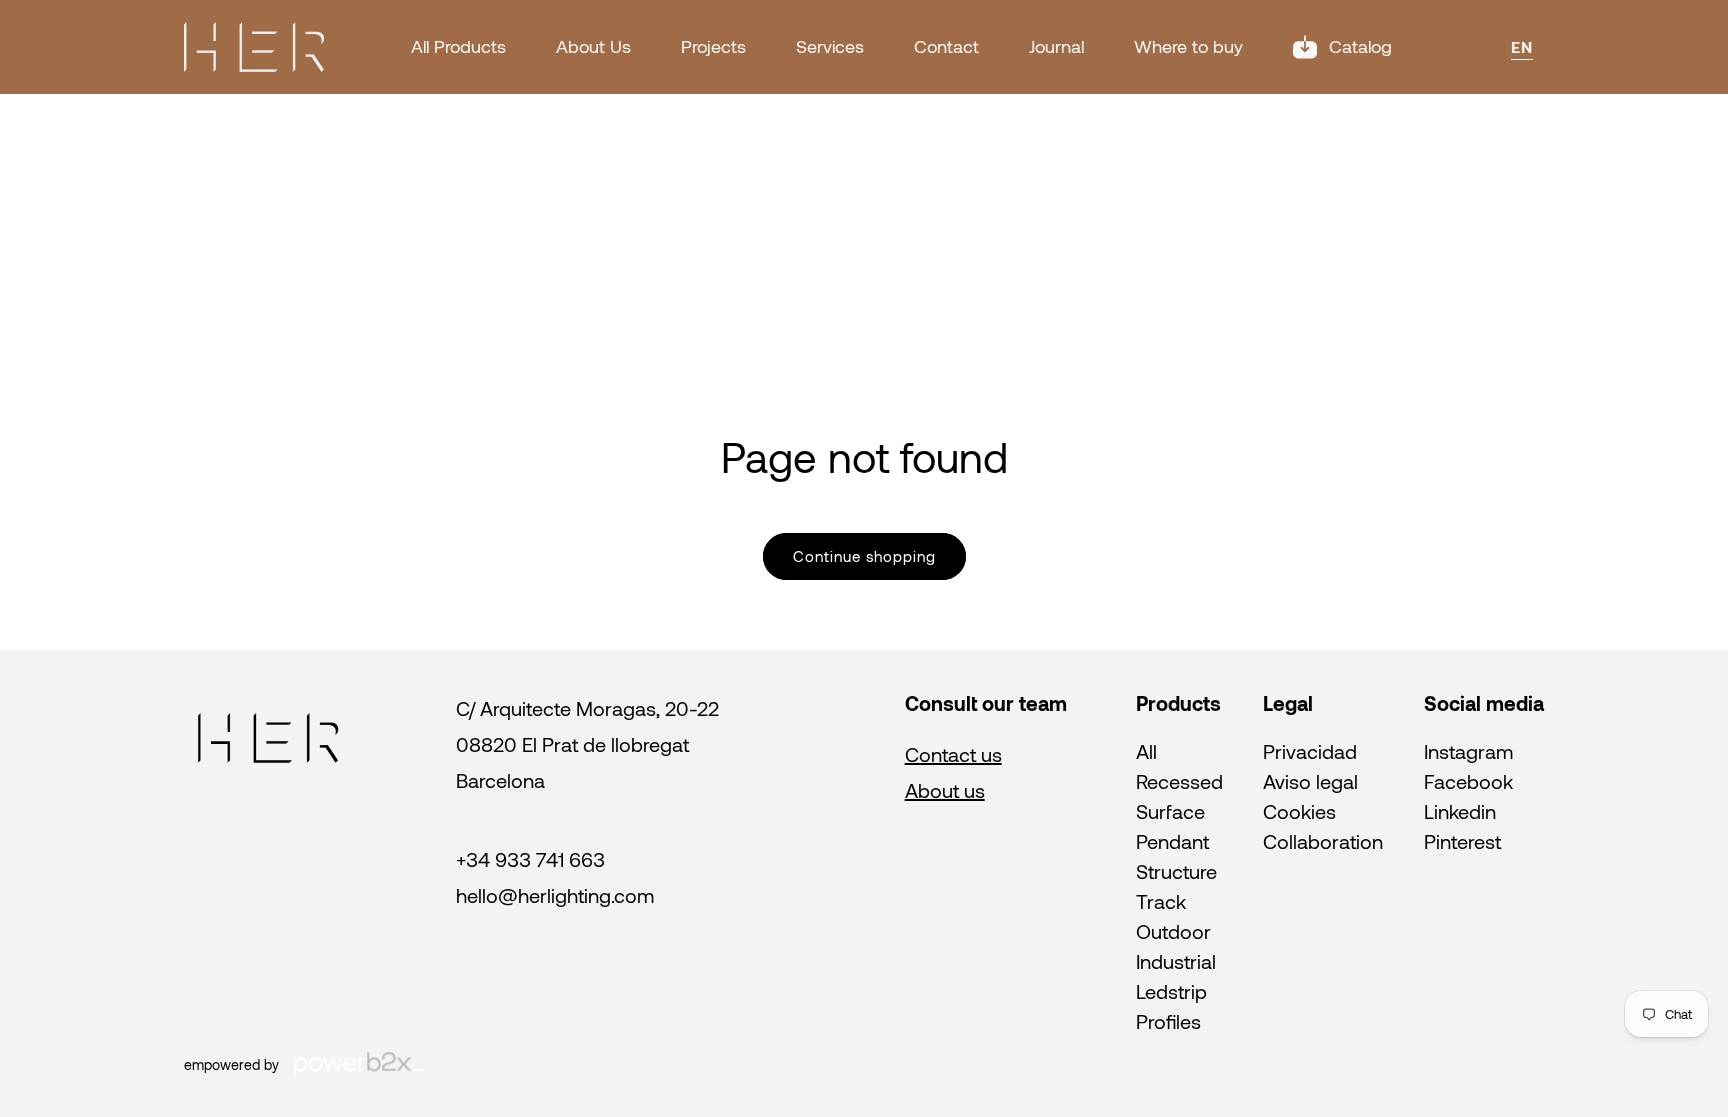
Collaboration (1323, 841)
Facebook (1468, 781)
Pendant (1172, 841)
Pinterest (1462, 841)
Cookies (1299, 811)
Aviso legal (1310, 781)
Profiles (1168, 1021)
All (1146, 751)
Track (1161, 901)
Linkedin (1460, 811)
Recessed (1179, 781)
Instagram (1468, 751)
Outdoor (1173, 931)
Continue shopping (864, 556)
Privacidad (1310, 751)
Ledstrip (1171, 991)
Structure (1176, 871)
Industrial (1176, 961)
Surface (1170, 811)
